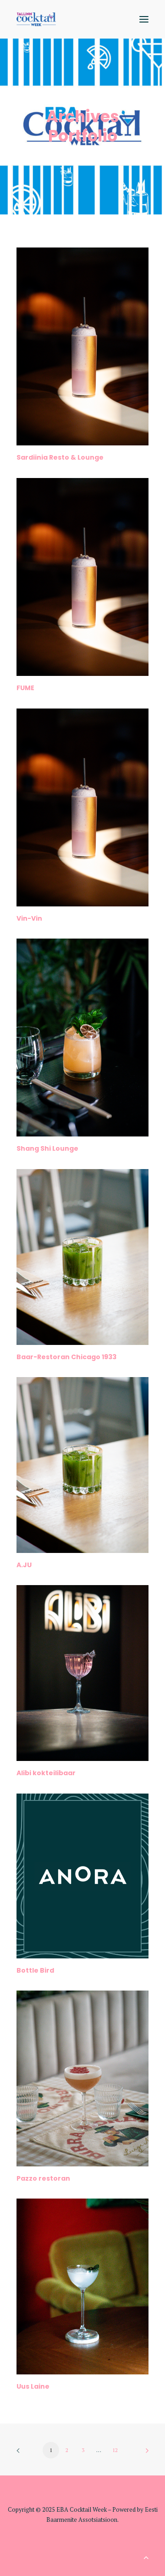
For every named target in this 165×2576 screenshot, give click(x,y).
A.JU (24, 1565)
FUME (25, 688)
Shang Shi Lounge (47, 1148)
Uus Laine (33, 2386)
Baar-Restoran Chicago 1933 (66, 1357)
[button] (144, 19)
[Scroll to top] (146, 2556)
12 (115, 2450)
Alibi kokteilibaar (46, 1773)
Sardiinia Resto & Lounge (60, 457)
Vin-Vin (29, 918)
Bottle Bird (35, 1970)
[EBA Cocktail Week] (36, 19)
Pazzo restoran (43, 2178)
